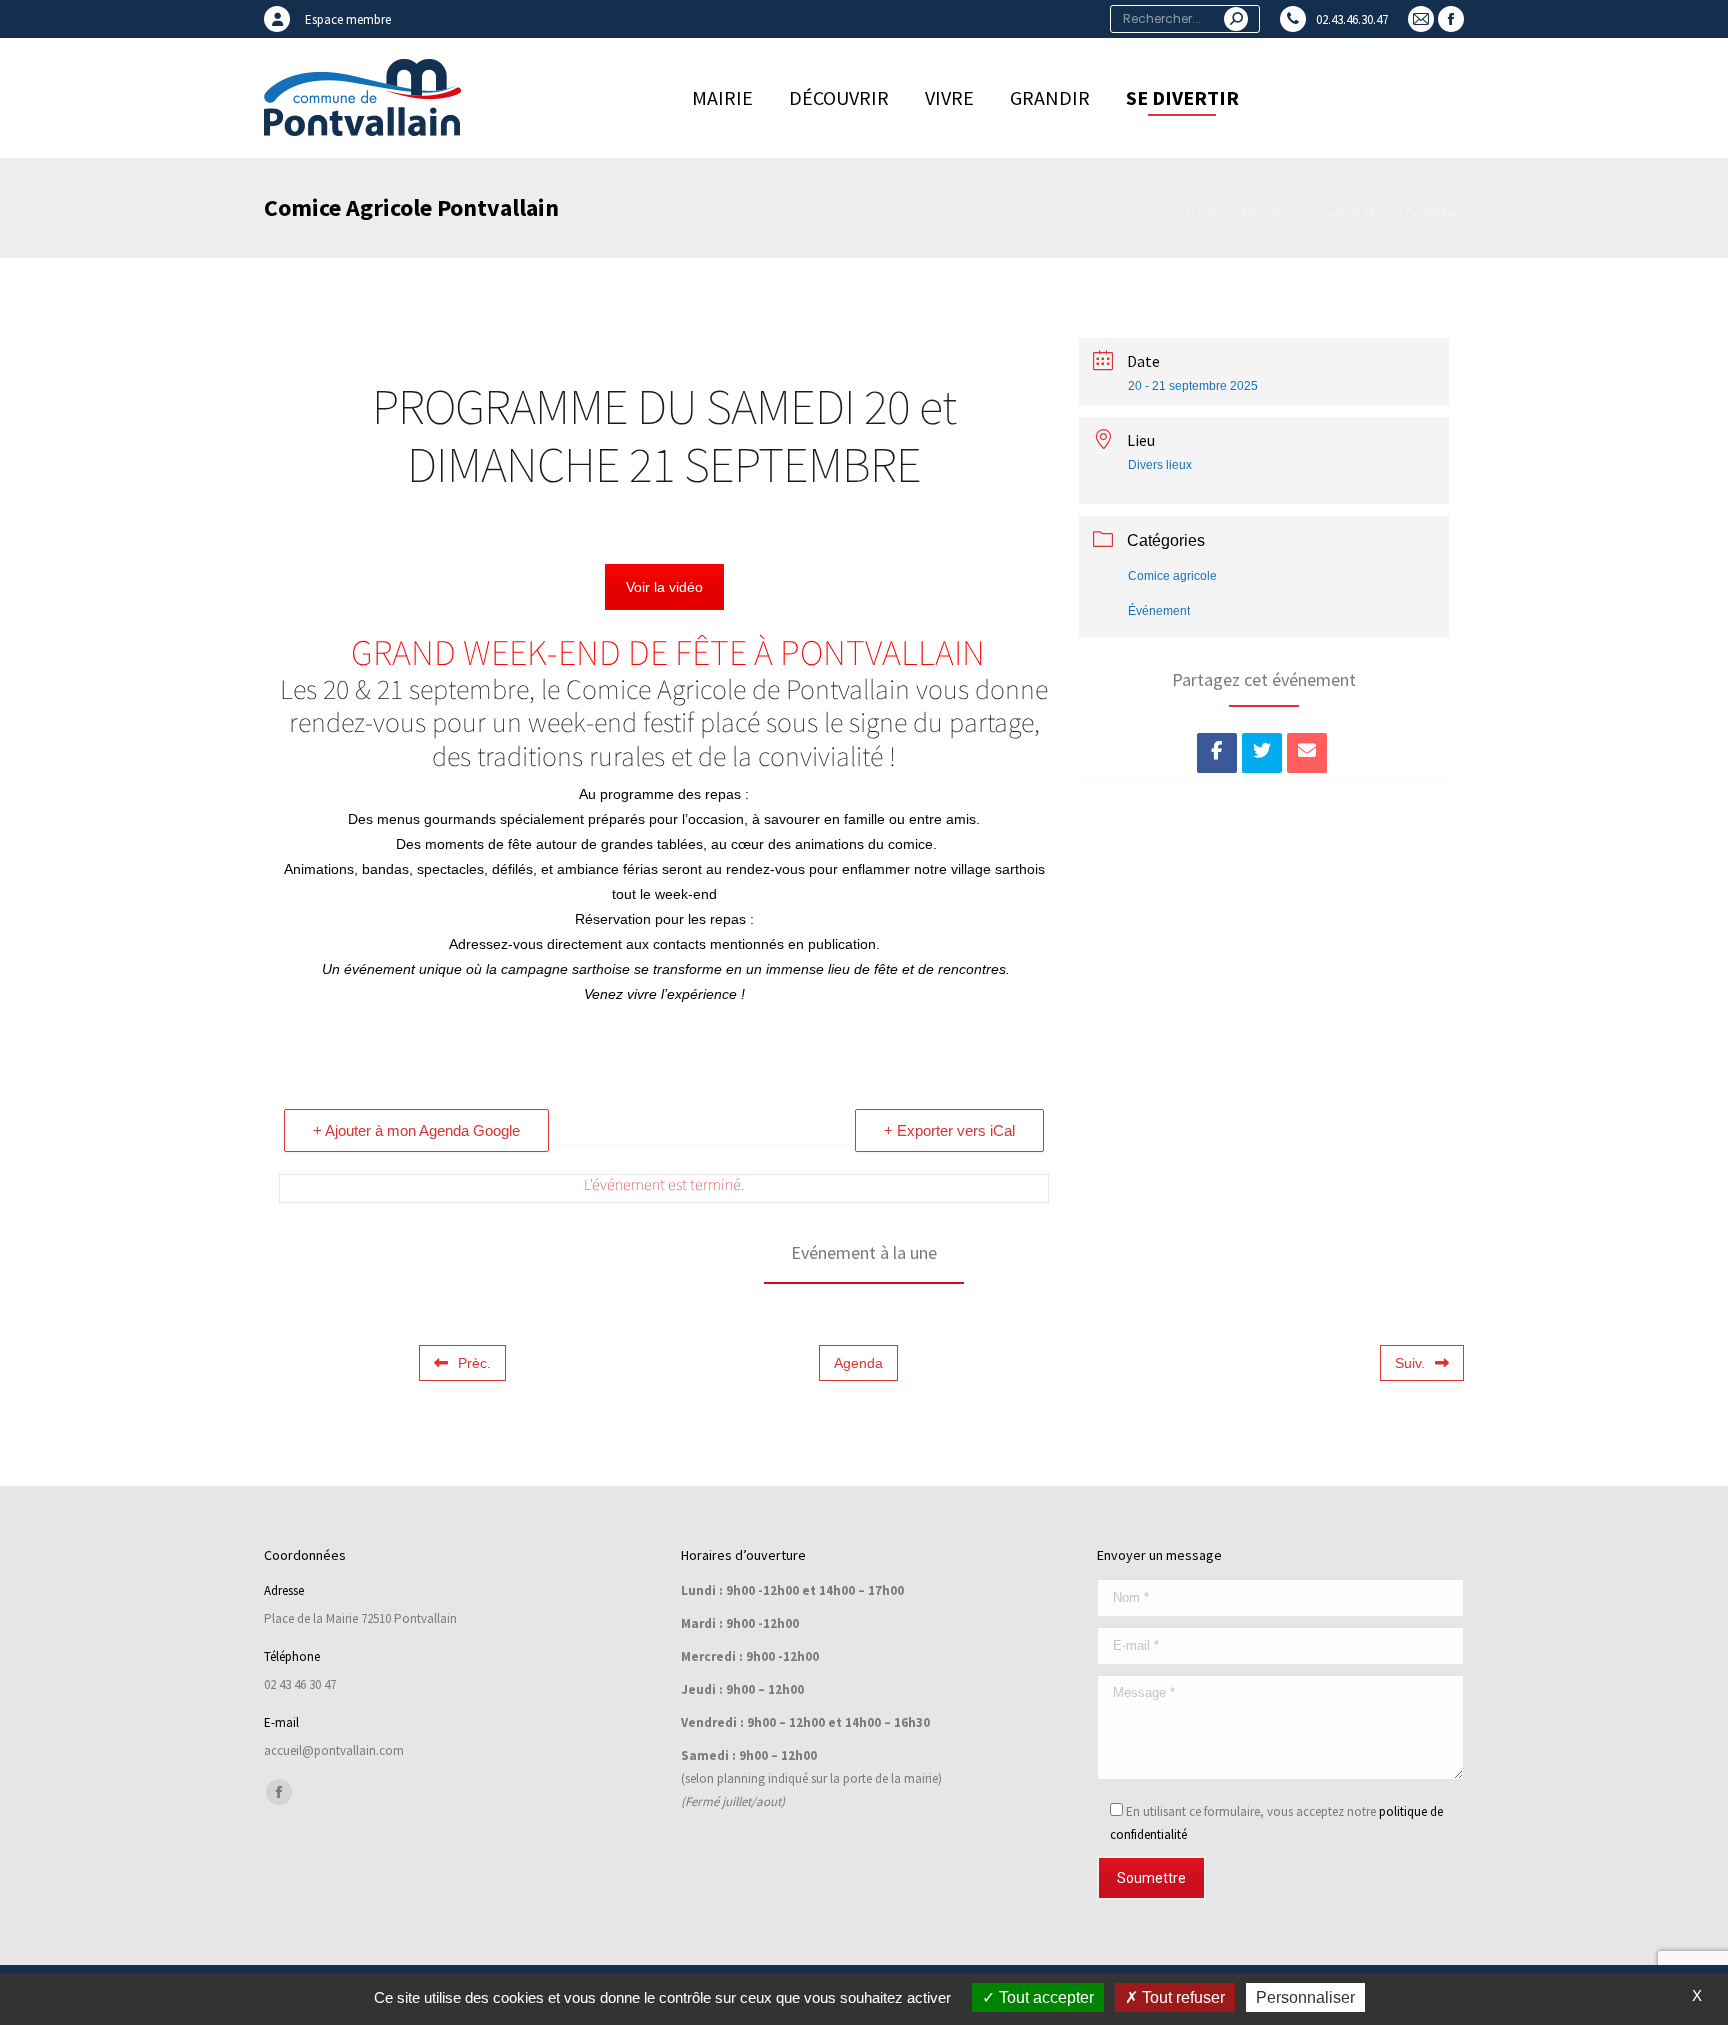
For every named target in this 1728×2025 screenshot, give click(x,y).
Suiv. (1410, 1363)
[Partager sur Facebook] (1217, 753)
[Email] (1307, 753)
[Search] (1236, 19)
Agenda (858, 1363)
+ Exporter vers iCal (949, 1130)
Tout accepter (1044, 1997)
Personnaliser (1305, 1997)
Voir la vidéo (664, 587)
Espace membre (348, 19)
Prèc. (474, 1363)
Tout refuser (1181, 1997)
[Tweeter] (1262, 753)
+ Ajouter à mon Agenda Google (416, 1130)
